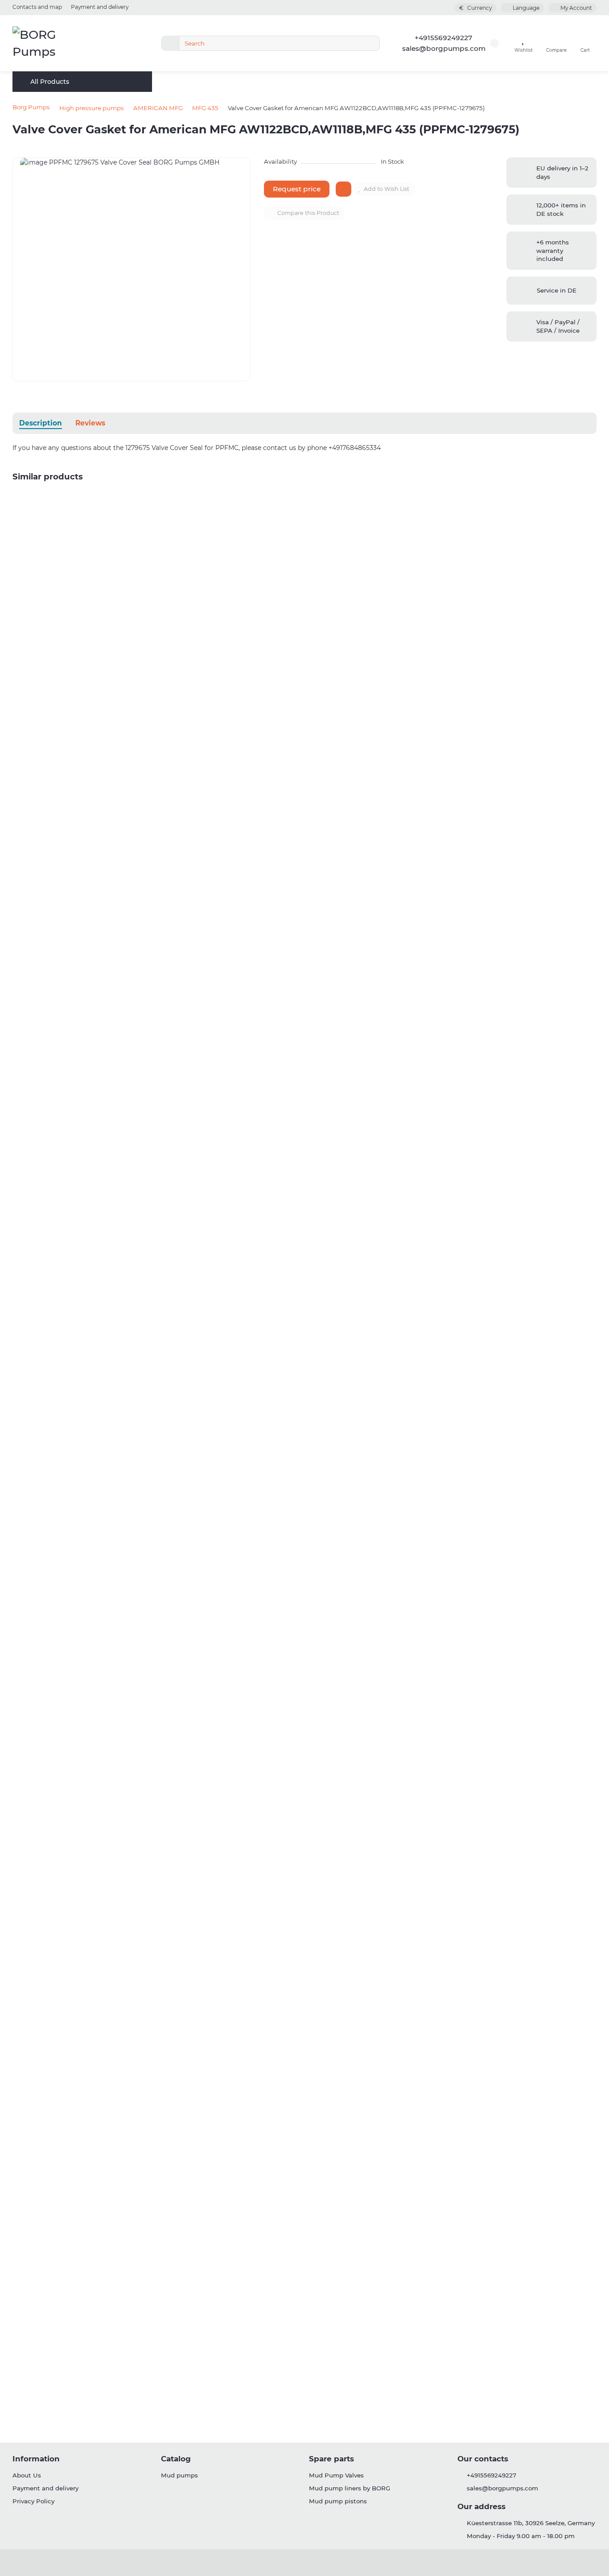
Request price (297, 189)
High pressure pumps (92, 108)
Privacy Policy (33, 2501)
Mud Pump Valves (336, 2475)
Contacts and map (37, 7)
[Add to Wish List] (589, 501)
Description (41, 423)
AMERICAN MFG (158, 108)
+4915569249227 (443, 38)
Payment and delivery (100, 7)
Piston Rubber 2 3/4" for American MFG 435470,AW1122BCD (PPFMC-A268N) (136, 1956)
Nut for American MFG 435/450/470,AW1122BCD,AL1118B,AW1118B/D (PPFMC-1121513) (146, 2343)
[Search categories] (170, 43)
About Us (27, 2475)
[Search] (370, 43)
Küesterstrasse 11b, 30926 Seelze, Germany (531, 2523)
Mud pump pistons (338, 2501)
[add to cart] (344, 189)
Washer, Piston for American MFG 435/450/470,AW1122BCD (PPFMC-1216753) (136, 2150)
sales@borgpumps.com (444, 48)
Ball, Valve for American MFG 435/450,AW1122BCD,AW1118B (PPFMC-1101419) (134, 601)
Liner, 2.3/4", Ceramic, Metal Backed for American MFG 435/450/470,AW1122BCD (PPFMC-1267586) (169, 795)
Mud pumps (179, 2475)
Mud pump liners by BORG (350, 2488)
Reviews (90, 423)
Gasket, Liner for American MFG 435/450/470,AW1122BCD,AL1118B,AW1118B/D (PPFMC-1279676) (164, 1182)
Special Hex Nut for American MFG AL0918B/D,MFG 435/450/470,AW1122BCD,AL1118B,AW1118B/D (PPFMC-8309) (190, 1763)
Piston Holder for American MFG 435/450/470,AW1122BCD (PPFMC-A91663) (133, 988)
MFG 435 (205, 108)
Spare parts (331, 2459)
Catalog (176, 2459)
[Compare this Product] (589, 518)
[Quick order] (88, 659)
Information (36, 2459)
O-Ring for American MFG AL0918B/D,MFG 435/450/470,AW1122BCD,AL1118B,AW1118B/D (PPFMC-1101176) (178, 1569)
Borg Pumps (31, 107)
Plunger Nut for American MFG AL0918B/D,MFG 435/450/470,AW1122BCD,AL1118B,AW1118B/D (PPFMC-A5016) (185, 1375)
